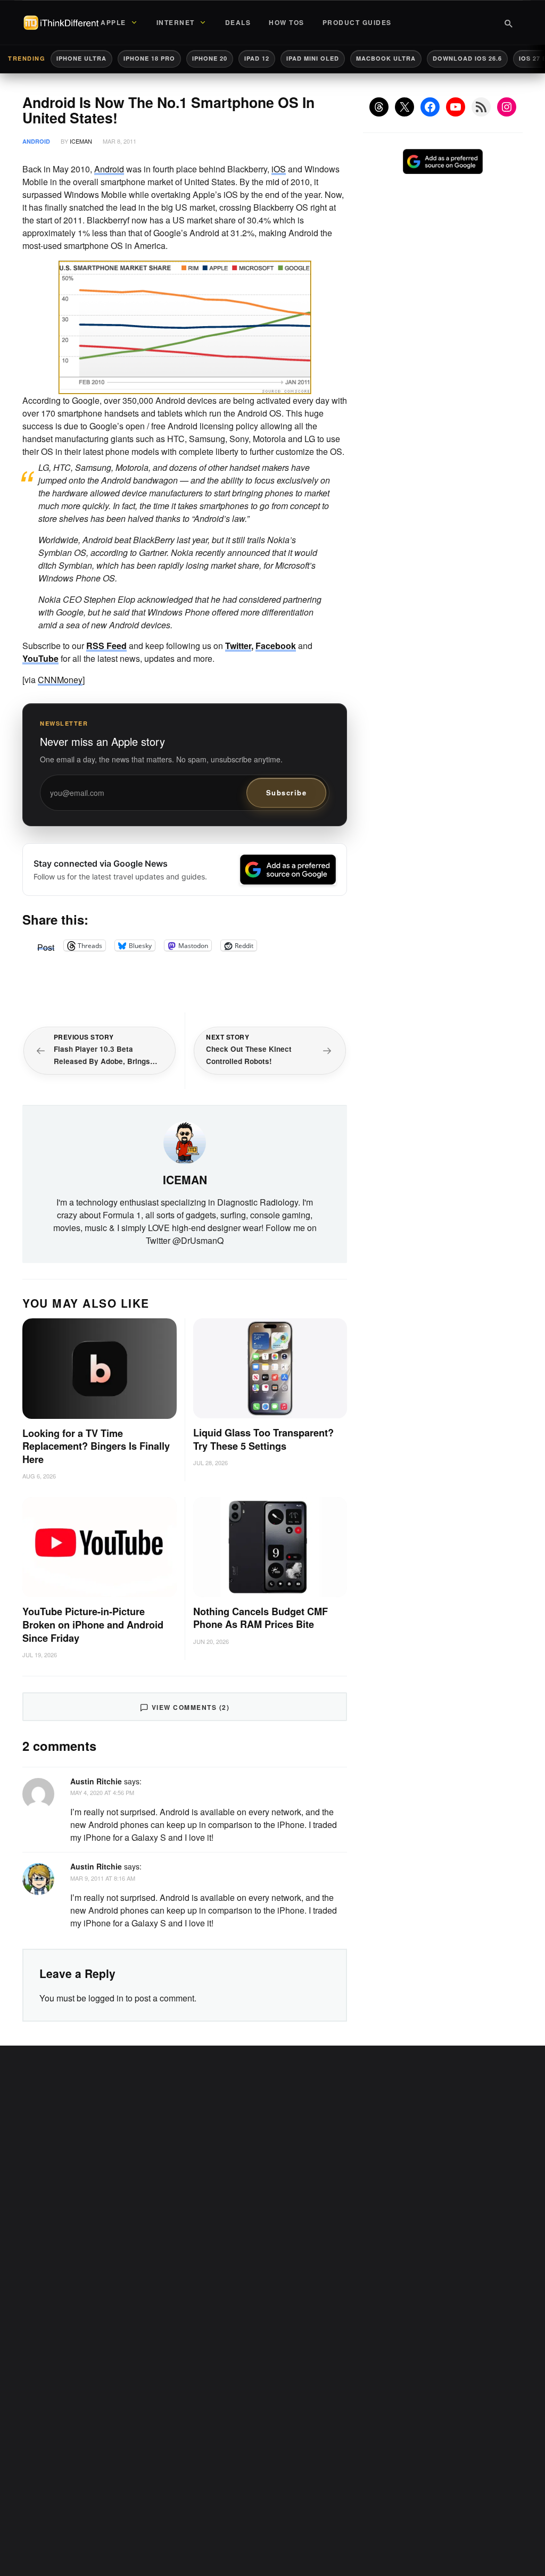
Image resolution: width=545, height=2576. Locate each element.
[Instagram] (507, 107)
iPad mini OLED (313, 58)
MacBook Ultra (386, 58)
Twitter (238, 646)
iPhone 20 (210, 58)
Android (36, 141)
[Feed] (481, 107)
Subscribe (287, 792)
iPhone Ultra (81, 58)
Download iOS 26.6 (467, 58)
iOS (279, 169)
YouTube (40, 658)
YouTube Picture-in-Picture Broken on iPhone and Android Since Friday (93, 1625)
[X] (404, 107)
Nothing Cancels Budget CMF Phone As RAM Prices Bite (261, 1618)
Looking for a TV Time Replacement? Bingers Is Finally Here (96, 1447)
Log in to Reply (322, 1780)
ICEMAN (81, 141)
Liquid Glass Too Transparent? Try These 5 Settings (263, 1439)
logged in (106, 1998)
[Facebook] (430, 107)
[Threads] (379, 107)
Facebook (276, 646)
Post (46, 945)
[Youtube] (456, 107)
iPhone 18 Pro (149, 58)
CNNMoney (60, 680)
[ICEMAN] (185, 1142)
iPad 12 (257, 58)
